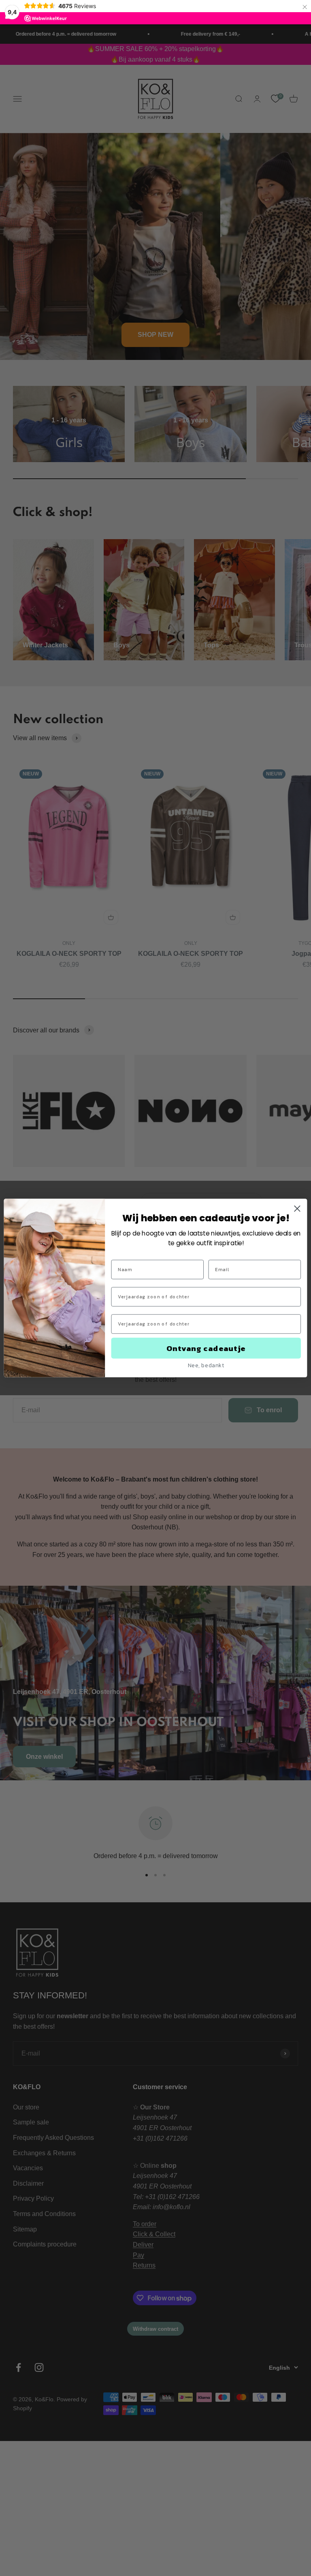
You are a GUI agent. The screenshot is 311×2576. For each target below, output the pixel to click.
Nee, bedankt (206, 1365)
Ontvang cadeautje (206, 1348)
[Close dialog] (297, 1209)
